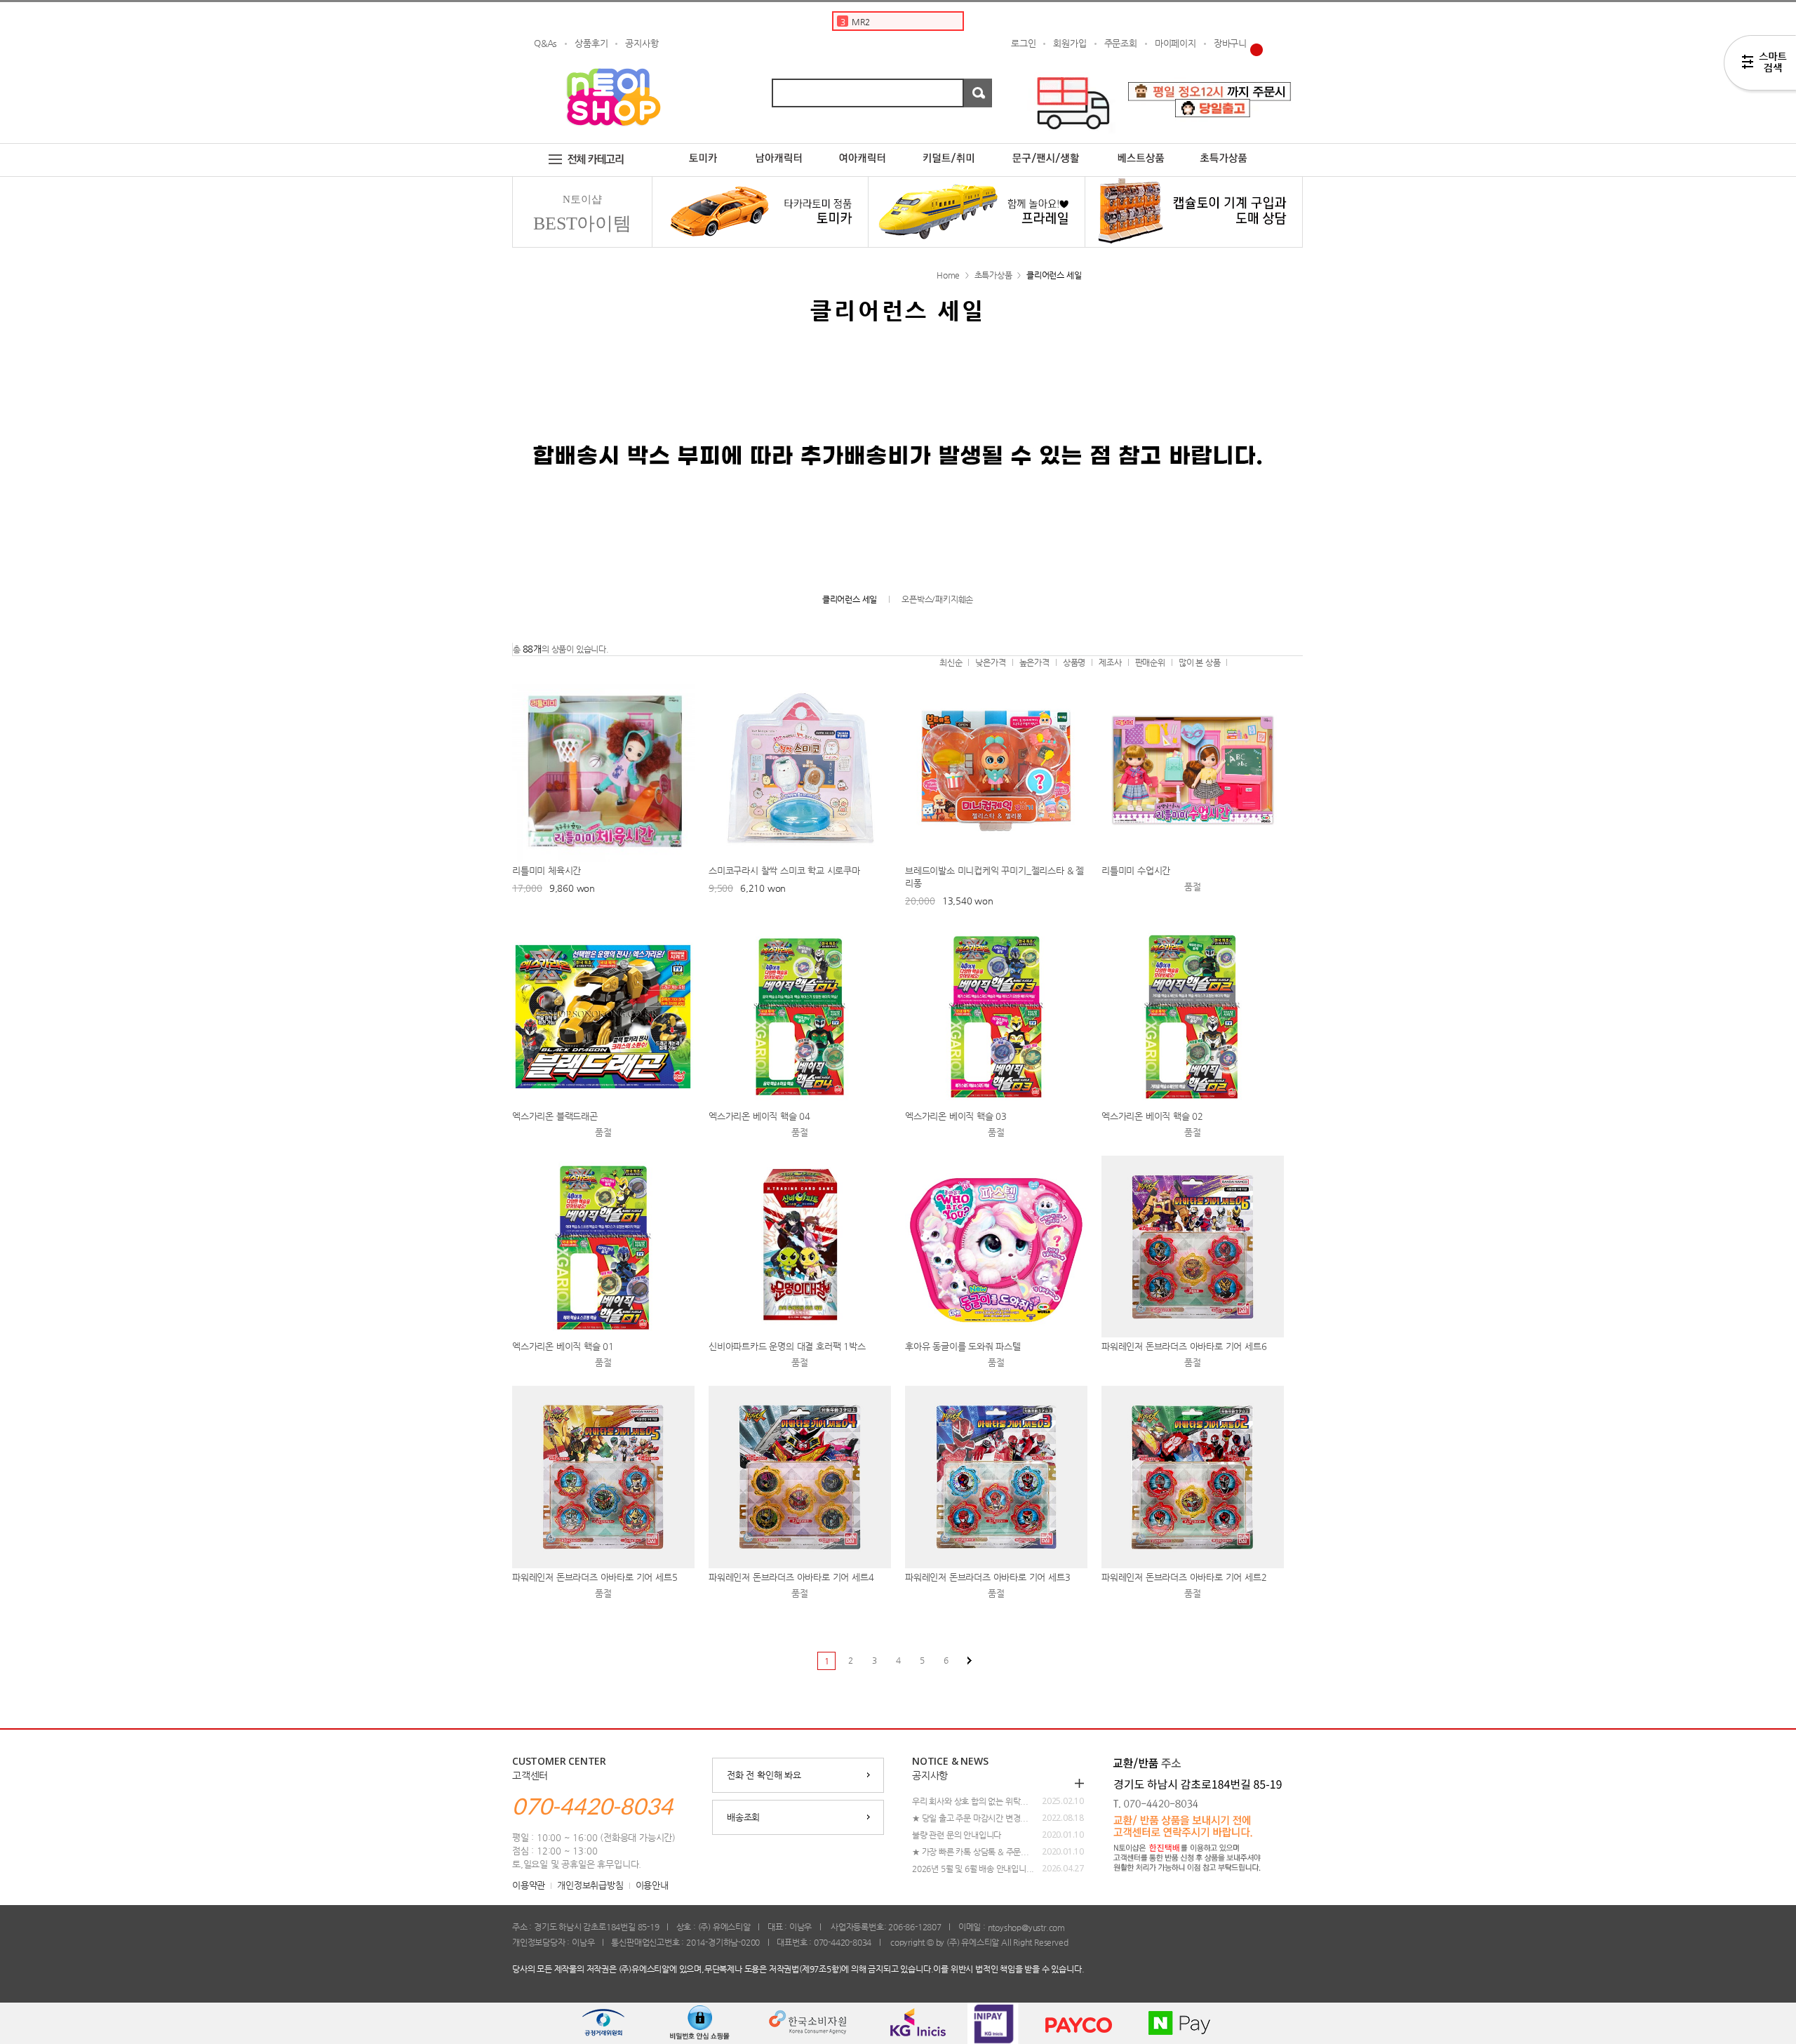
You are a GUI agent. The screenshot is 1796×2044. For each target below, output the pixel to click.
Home (948, 275)
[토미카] (703, 149)
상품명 (1074, 662)
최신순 (951, 662)
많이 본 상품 (1200, 662)
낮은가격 (990, 662)
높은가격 (1034, 662)
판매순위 (1150, 662)
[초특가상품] (1235, 149)
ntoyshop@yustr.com (1026, 1927)
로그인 (1023, 43)
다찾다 (1760, 65)
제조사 (1110, 662)
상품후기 (591, 43)
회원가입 (1070, 43)
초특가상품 (993, 275)
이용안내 (652, 1885)
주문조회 (1121, 43)
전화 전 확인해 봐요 (764, 1775)
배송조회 (743, 1817)
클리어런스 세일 (1054, 275)
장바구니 (1230, 43)
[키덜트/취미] (949, 149)
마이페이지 (1175, 43)
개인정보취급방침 (590, 1885)
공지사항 (642, 43)
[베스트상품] (1141, 149)
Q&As (545, 43)
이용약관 (529, 1885)
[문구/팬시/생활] (1047, 149)
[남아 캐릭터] (779, 149)
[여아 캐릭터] (863, 149)
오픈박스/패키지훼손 (937, 599)
